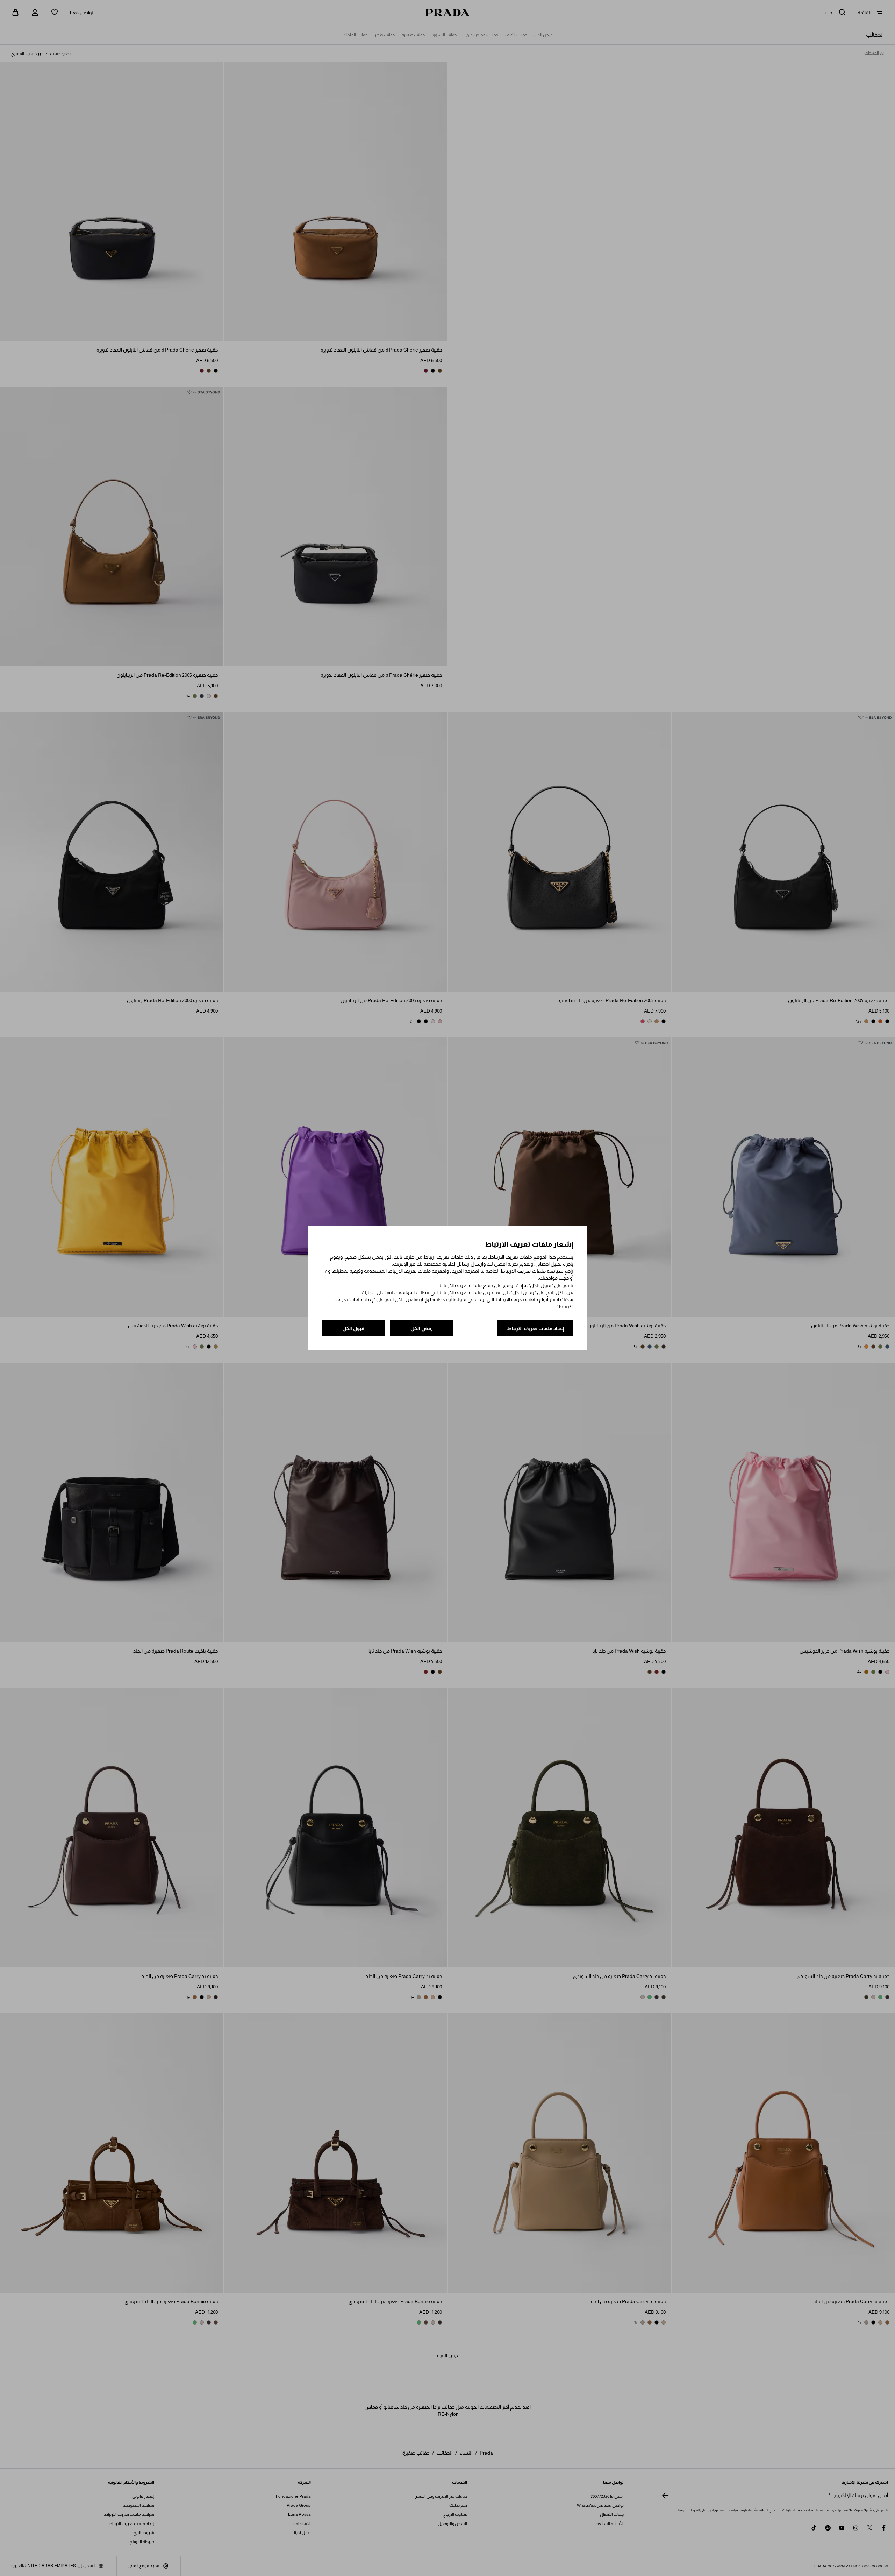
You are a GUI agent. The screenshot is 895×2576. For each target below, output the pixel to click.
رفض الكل (422, 1328)
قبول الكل (353, 1328)
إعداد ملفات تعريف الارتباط (535, 1328)
